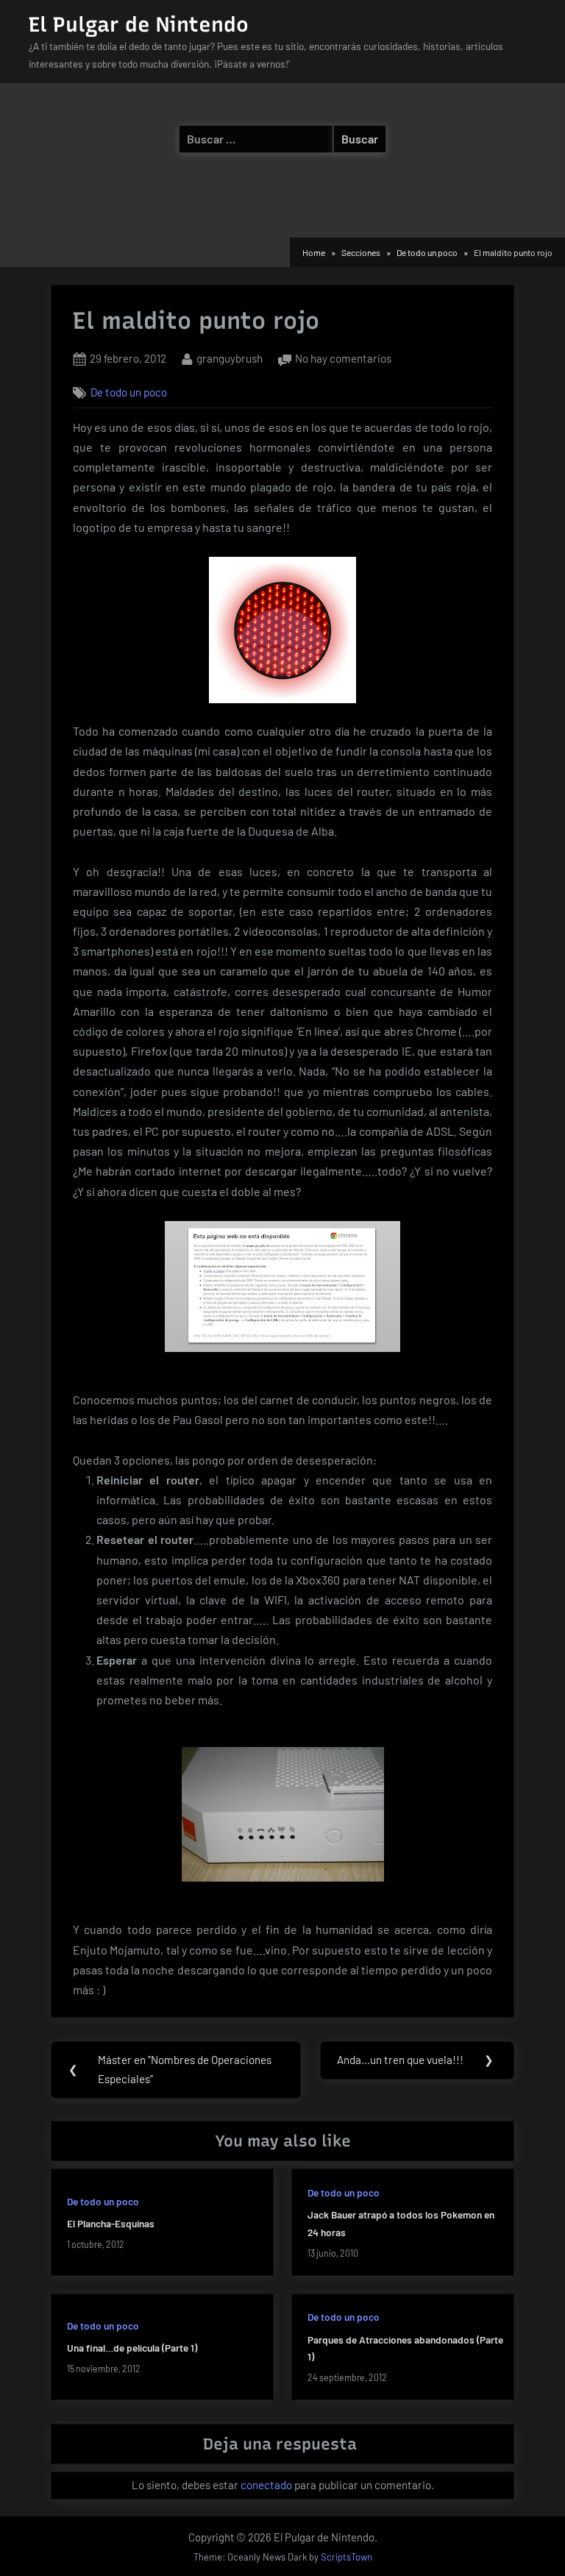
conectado (266, 2485)
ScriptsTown (347, 2557)
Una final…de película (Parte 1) (132, 2348)
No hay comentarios (343, 360)
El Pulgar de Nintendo (139, 24)
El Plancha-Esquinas (111, 2223)
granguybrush (230, 358)
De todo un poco (129, 392)
